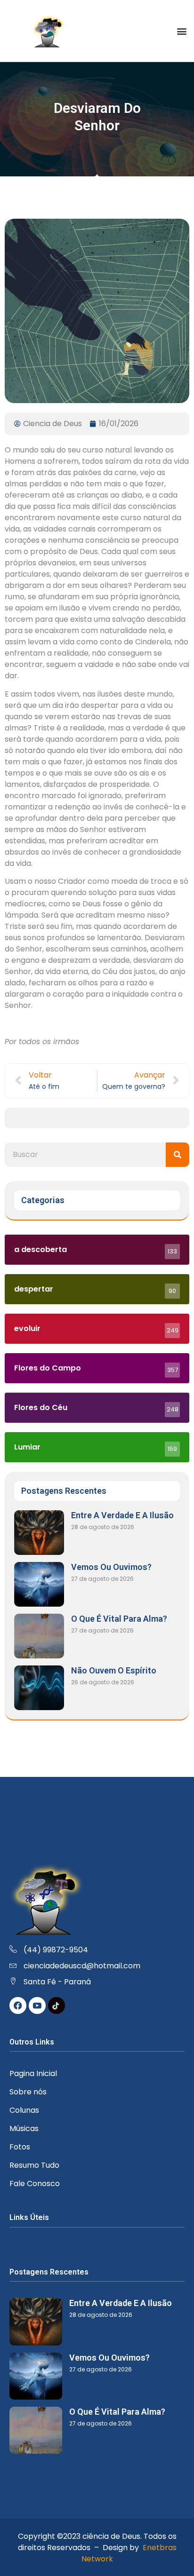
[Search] (178, 1155)
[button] (182, 31)
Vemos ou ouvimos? (111, 1567)
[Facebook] (18, 2005)
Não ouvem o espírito (114, 1670)
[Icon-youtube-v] (37, 2005)
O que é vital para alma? (119, 1619)
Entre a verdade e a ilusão (122, 1515)
